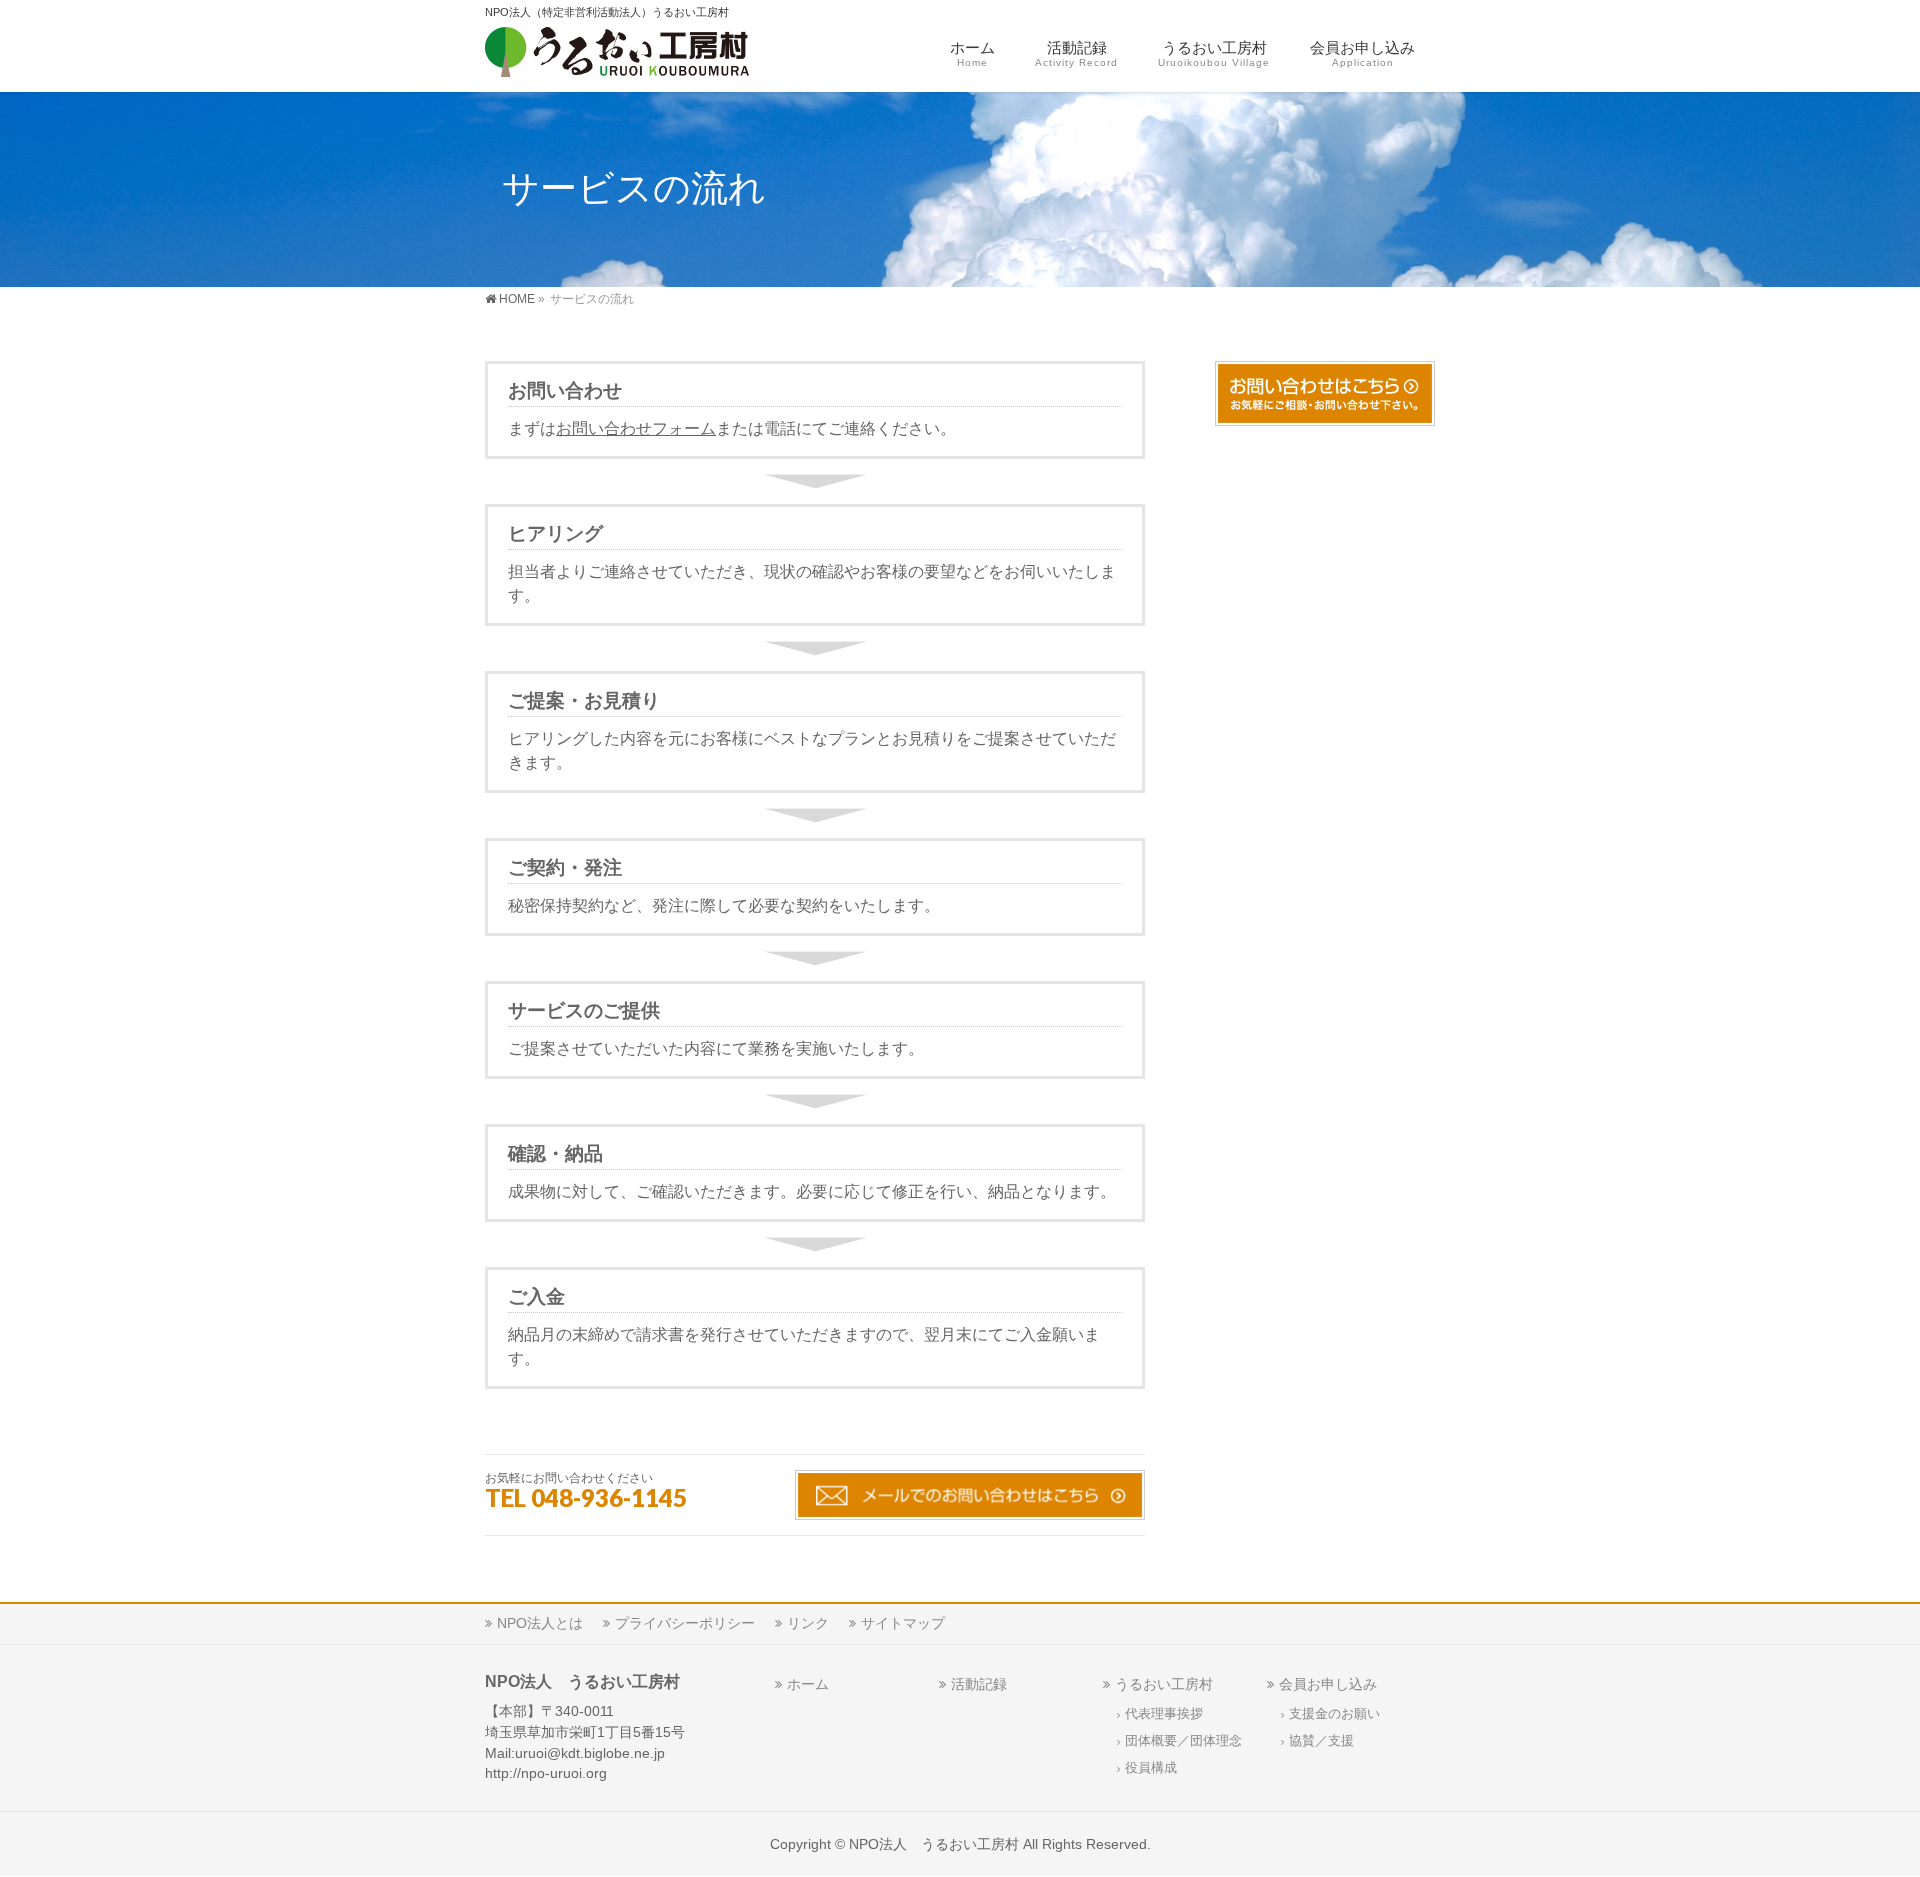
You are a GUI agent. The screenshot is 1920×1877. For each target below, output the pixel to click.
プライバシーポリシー (685, 1623)
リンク (808, 1623)
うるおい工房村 (1164, 1684)
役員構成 (1151, 1768)
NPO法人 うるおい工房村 (934, 1844)
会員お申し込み (1328, 1684)
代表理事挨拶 (1164, 1714)
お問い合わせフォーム (636, 428)
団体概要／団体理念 (1183, 1741)
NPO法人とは (540, 1623)
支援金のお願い (1334, 1714)
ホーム (808, 1684)
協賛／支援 (1321, 1741)
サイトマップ (903, 1623)
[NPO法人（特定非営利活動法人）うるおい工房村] (647, 55)
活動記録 (979, 1684)
